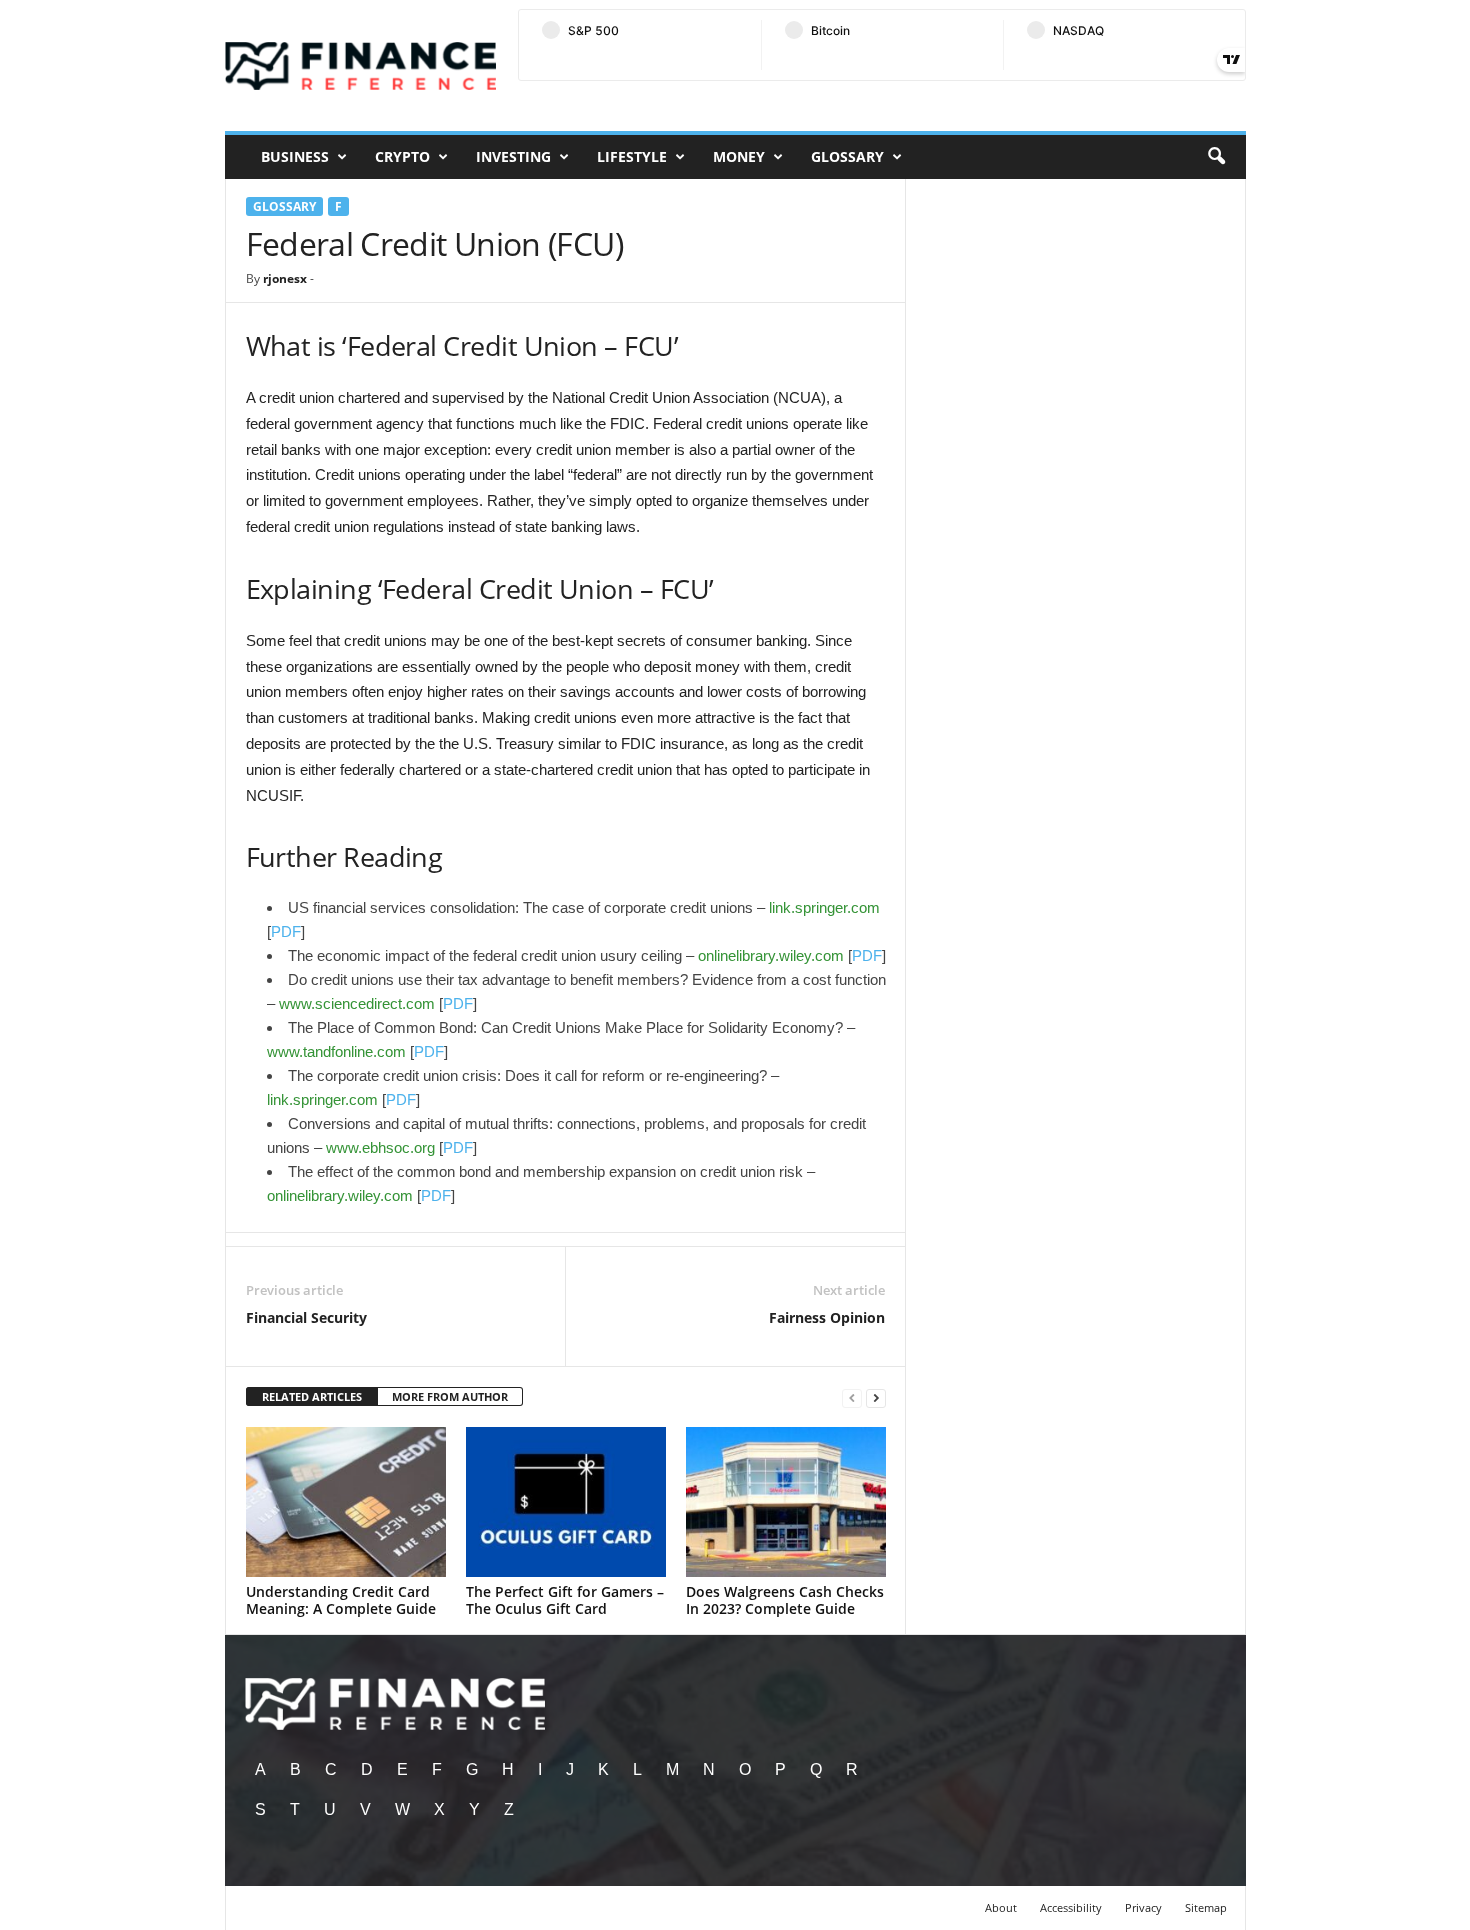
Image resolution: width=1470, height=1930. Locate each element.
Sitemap (1206, 1907)
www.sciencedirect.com (357, 1003)
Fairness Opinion (827, 1317)
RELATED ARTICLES (312, 1396)
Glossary (847, 156)
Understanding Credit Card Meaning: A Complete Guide (341, 1600)
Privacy (1143, 1907)
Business (295, 156)
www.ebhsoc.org (380, 1147)
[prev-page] (852, 1397)
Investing (513, 156)
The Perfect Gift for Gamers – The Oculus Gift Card (565, 1600)
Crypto (402, 156)
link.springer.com (824, 907)
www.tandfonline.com (336, 1051)
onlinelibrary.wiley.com (771, 955)
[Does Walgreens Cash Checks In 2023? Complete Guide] (786, 1502)
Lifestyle (632, 156)
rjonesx (285, 278)
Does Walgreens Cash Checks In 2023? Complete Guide (785, 1600)
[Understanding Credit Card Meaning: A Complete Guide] (346, 1502)
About (1001, 1907)
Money (739, 156)
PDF (286, 931)
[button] (1216, 157)
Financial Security (306, 1317)
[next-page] (876, 1397)
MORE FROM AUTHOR (450, 1396)
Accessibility (1071, 1907)
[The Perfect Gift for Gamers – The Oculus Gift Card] (566, 1502)
